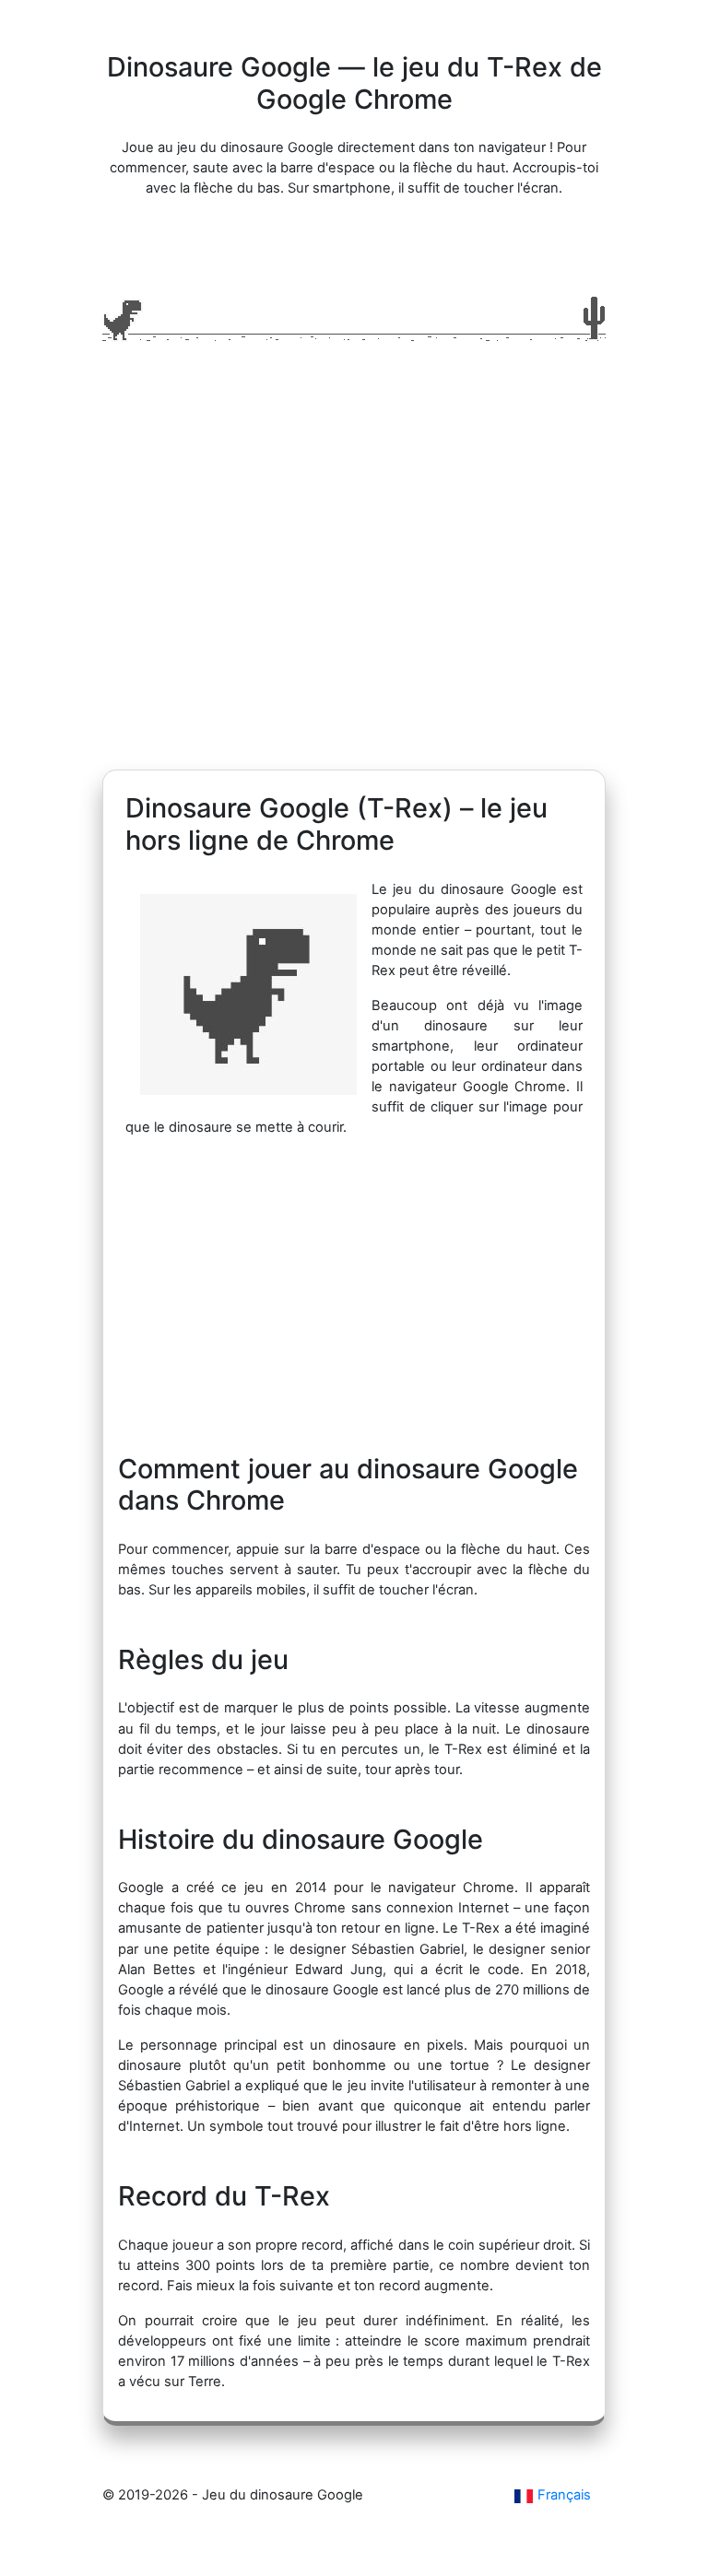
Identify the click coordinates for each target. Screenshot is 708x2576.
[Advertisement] (354, 594)
